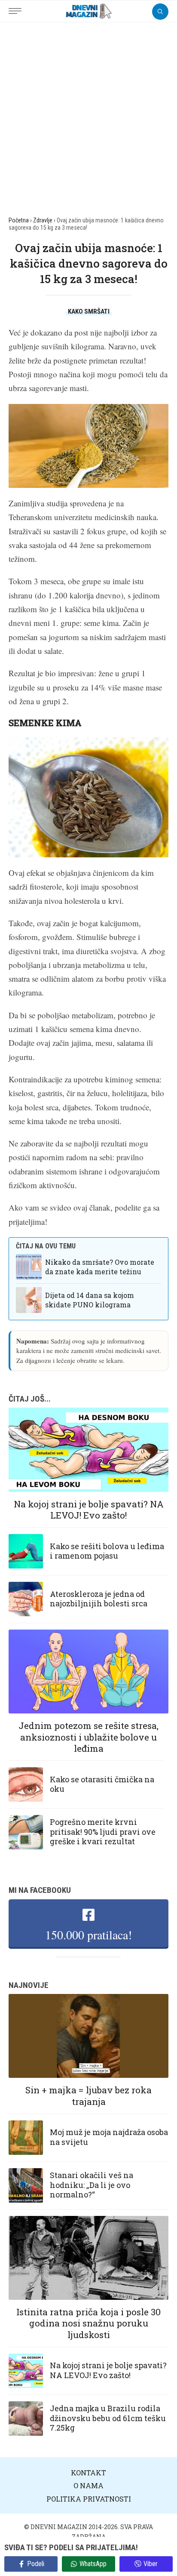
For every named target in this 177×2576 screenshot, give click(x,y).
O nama (88, 2485)
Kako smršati (89, 311)
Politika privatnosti (89, 2499)
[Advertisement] (88, 115)
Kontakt (88, 2473)
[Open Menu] (17, 6)
